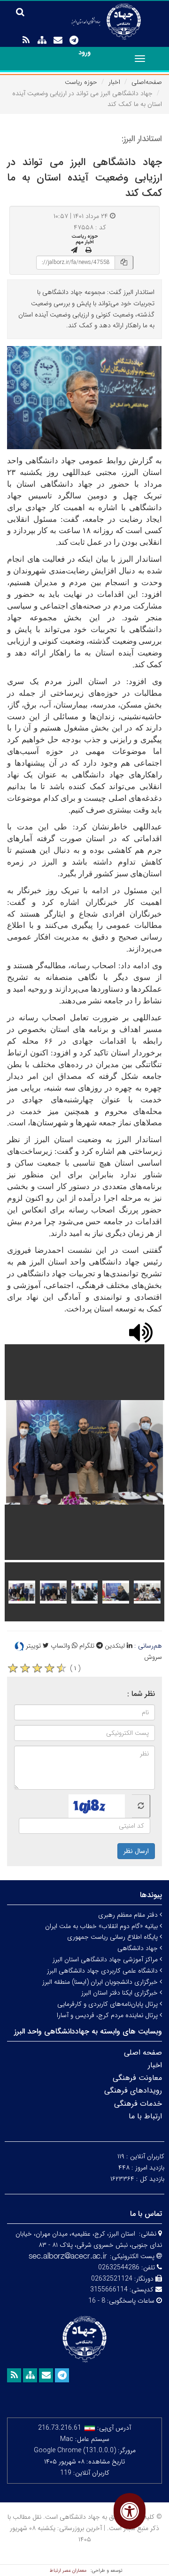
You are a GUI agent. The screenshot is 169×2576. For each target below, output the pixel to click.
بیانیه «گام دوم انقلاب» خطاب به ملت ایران (102, 1926)
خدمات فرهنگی (138, 2104)
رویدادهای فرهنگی (133, 2090)
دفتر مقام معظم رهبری (129, 1915)
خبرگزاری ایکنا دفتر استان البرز (120, 1993)
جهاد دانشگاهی (138, 1948)
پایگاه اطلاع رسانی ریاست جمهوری (113, 1937)
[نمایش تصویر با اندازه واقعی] (85, 397)
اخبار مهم (85, 242)
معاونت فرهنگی (137, 2078)
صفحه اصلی (143, 2053)
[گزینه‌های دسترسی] (130, 2511)
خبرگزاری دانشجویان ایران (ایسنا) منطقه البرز (101, 1982)
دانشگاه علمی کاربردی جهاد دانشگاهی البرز (103, 1971)
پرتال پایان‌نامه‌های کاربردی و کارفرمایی (108, 2004)
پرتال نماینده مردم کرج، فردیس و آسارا (108, 2015)
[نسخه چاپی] (88, 250)
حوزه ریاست (81, 82)
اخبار (114, 82)
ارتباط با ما (145, 2116)
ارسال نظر (136, 1851)
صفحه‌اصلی (147, 82)
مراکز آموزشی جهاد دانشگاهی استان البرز (106, 1959)
